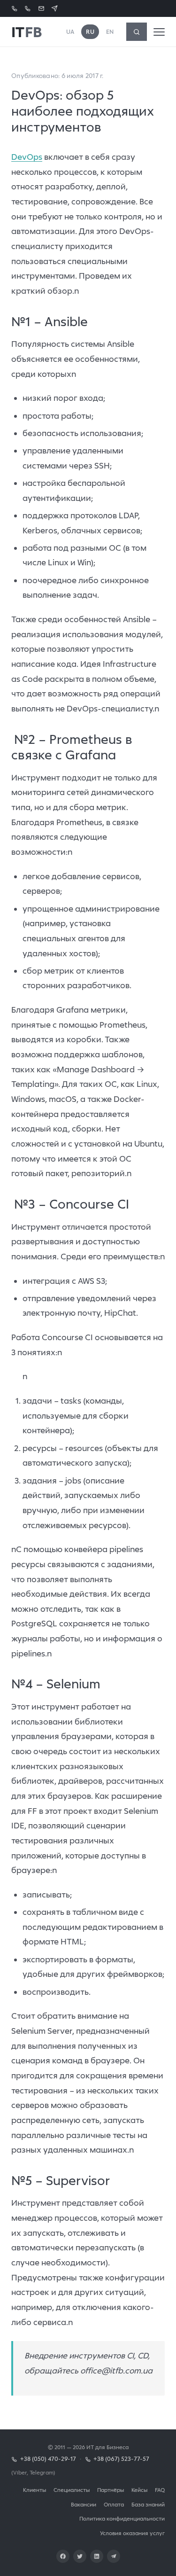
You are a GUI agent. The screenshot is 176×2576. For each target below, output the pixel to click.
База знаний (148, 2504)
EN (110, 32)
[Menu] (159, 32)
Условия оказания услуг (132, 2533)
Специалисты (72, 2490)
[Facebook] (63, 2556)
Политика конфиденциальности (122, 2518)
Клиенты (34, 2490)
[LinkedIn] (97, 2556)
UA (70, 32)
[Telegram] (114, 2556)
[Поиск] (137, 32)
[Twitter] (80, 2556)
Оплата (114, 2504)
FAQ (160, 2490)
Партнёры (111, 2490)
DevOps (27, 157)
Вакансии (84, 2504)
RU (90, 32)
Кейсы (139, 2490)
